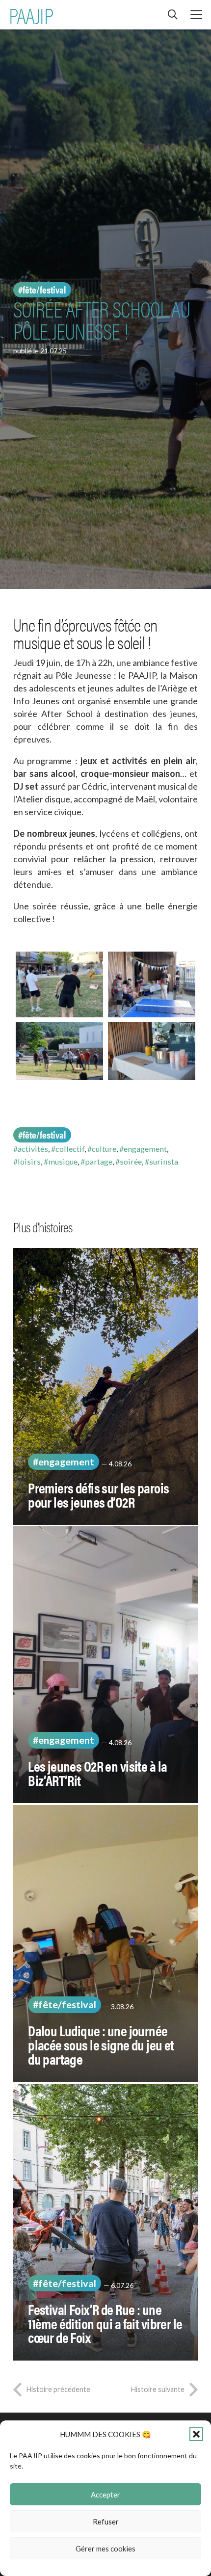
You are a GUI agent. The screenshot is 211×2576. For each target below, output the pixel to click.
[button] (196, 2434)
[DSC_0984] (59, 1051)
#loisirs (27, 1161)
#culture (102, 1149)
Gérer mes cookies (105, 2549)
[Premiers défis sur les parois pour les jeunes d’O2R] (105, 1386)
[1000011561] (152, 984)
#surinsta (161, 1161)
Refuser (106, 2522)
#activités (31, 1149)
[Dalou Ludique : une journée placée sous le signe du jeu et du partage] (105, 1943)
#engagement (143, 1149)
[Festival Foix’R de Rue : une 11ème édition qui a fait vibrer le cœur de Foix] (105, 2222)
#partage (96, 1161)
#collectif (68, 1149)
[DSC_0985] (152, 1051)
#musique (61, 1161)
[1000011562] (59, 984)
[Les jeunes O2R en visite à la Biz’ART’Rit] (105, 1665)
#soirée (129, 1161)
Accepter (105, 2495)
